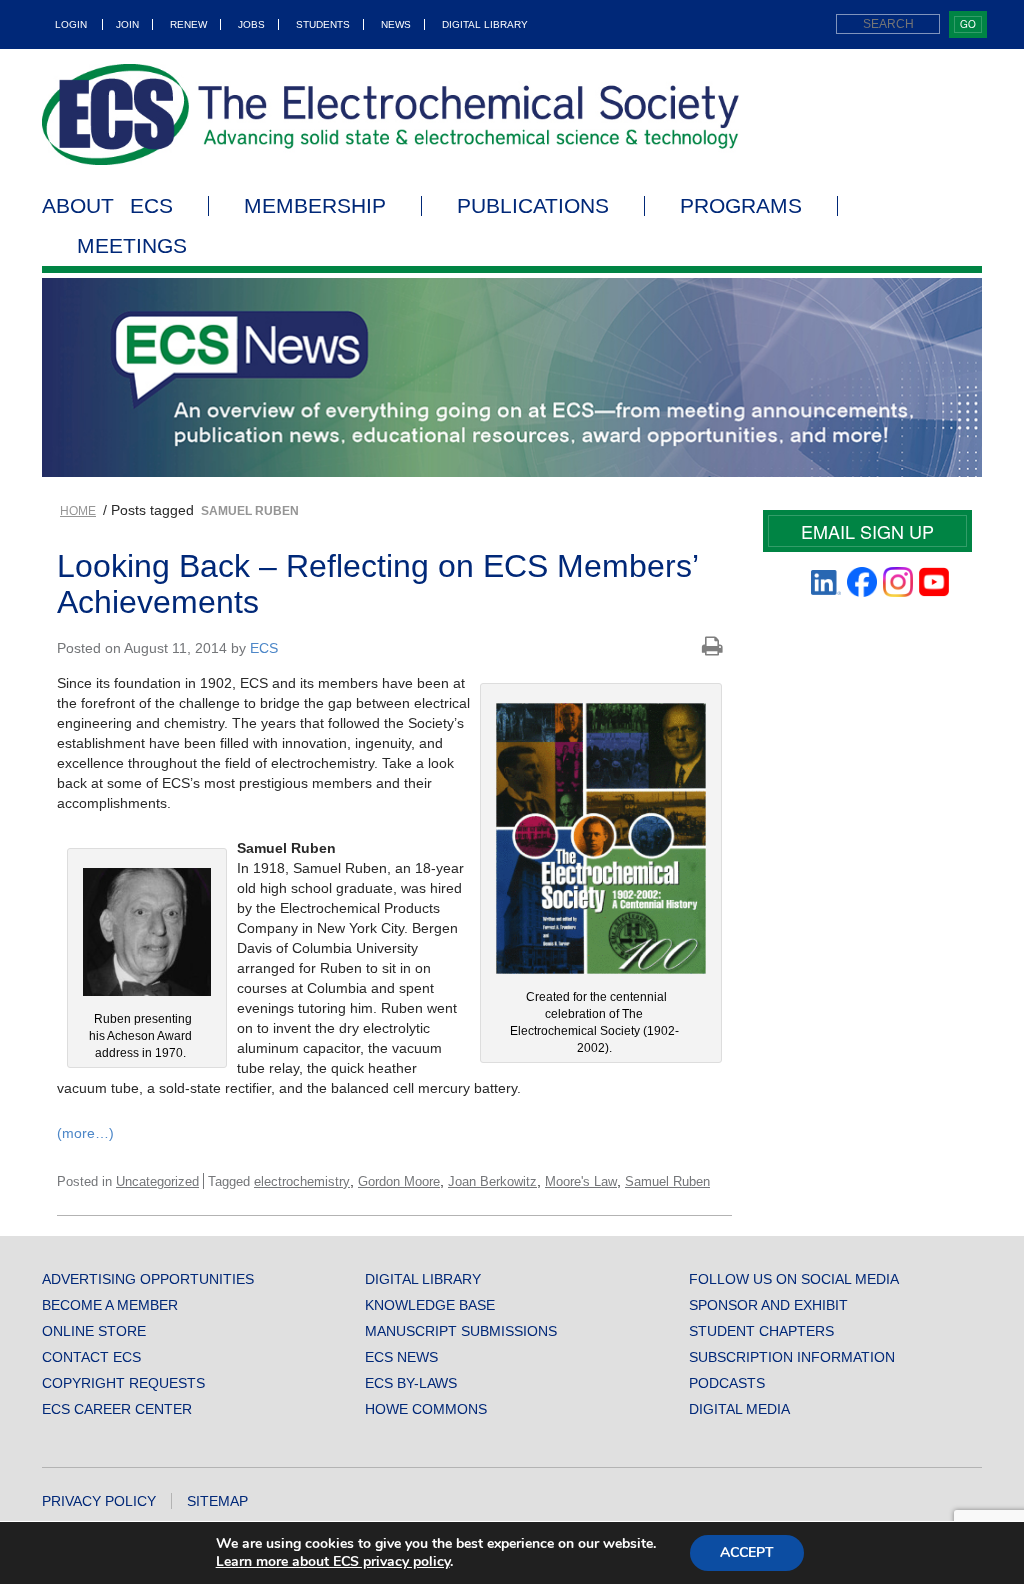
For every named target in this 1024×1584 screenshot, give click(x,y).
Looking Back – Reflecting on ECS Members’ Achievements (377, 583)
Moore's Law (581, 1181)
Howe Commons (426, 1409)
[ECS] (391, 114)
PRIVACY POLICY (99, 1501)
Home (78, 511)
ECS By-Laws (411, 1383)
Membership (315, 206)
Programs (741, 206)
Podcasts (727, 1383)
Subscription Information (792, 1357)
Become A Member (110, 1305)
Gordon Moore (399, 1181)
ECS (264, 648)
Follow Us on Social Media (794, 1279)
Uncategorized (157, 1181)
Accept (747, 1552)
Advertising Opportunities (148, 1279)
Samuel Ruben (667, 1181)
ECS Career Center (117, 1409)
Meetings (132, 246)
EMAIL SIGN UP (867, 531)
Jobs (251, 24)
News (396, 24)
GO (968, 24)
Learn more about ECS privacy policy (333, 1561)
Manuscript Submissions (461, 1331)
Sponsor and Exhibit (768, 1305)
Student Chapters (761, 1331)
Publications (533, 206)
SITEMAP (217, 1501)
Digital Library (485, 24)
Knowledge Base (430, 1305)
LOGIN (71, 24)
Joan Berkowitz (492, 1181)
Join (127, 24)
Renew (188, 24)
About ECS (107, 206)
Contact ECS (91, 1357)
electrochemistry (302, 1181)
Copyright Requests (123, 1383)
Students (323, 24)
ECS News (401, 1357)
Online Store (94, 1331)
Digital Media (739, 1409)
